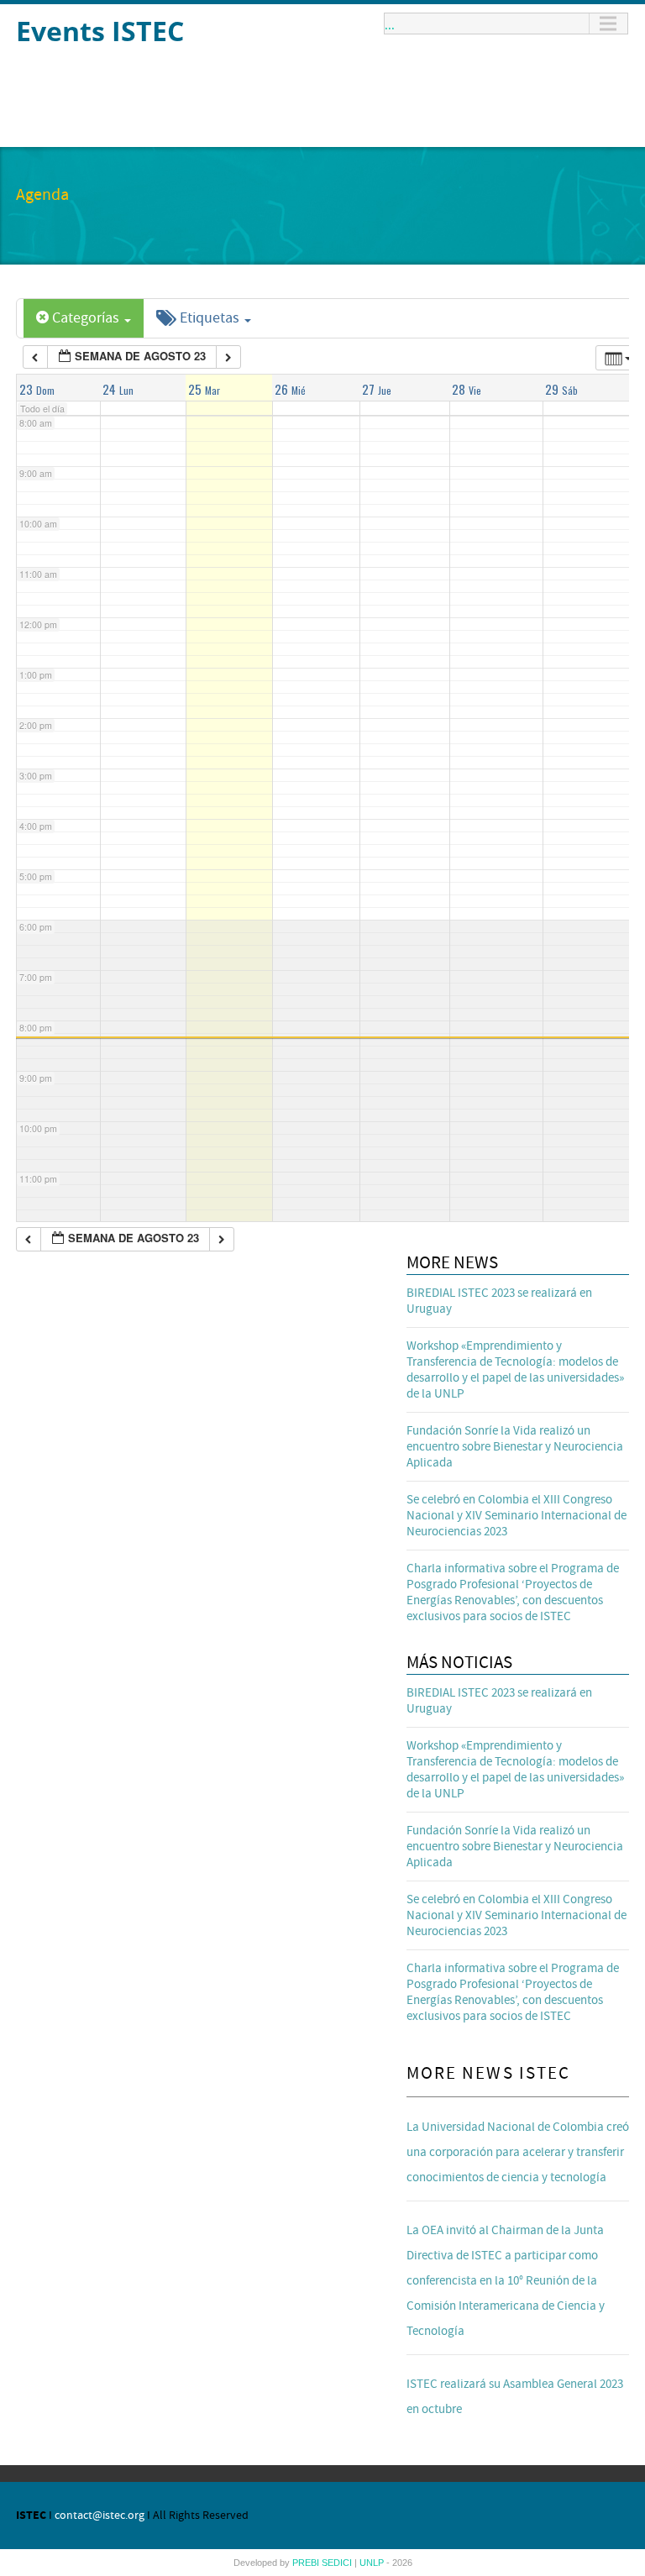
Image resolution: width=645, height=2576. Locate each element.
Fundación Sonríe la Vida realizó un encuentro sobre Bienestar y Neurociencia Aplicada (515, 1447)
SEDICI (338, 2563)
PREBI (307, 2563)
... (390, 24)
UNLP (373, 2563)
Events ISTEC (100, 31)
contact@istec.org (100, 2516)
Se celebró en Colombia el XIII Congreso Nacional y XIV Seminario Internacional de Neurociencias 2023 (517, 1516)
